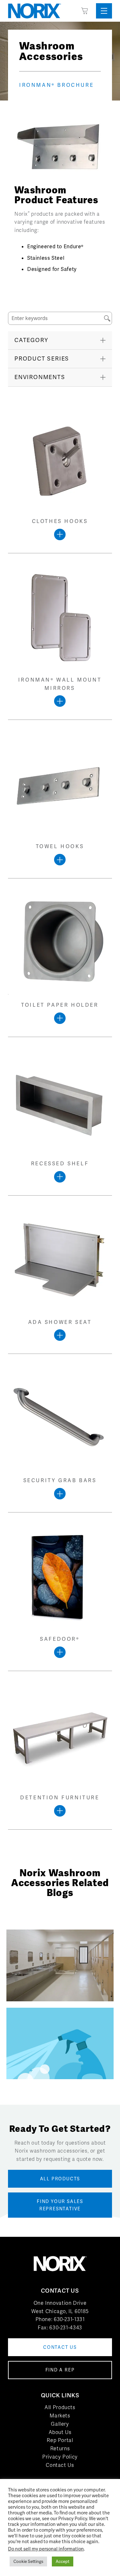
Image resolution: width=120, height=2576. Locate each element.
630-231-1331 (69, 2319)
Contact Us (60, 2465)
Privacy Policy (60, 2457)
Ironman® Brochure (56, 85)
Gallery (60, 2424)
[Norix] (35, 11)
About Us (60, 2432)
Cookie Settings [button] (28, 2561)
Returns (60, 2449)
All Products (60, 2407)
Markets (60, 2416)
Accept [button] (63, 2561)
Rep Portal (60, 2440)
